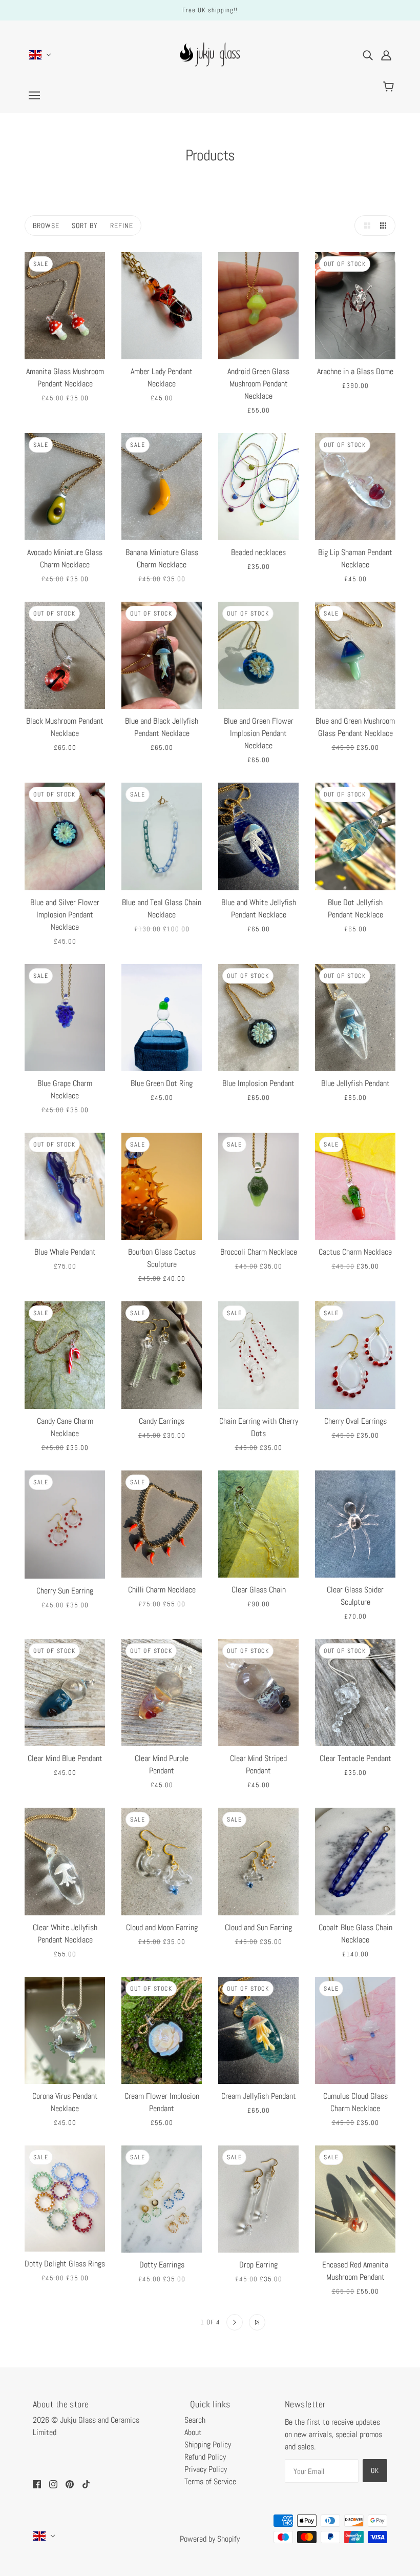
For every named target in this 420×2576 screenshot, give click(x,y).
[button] (365, 226)
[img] (368, 55)
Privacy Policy (206, 2469)
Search (195, 2420)
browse (46, 226)
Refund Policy (205, 2457)
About (193, 2432)
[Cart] (390, 87)
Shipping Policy (208, 2445)
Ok (375, 2470)
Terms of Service (210, 2481)
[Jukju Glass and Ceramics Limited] (210, 69)
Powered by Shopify (210, 2539)
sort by (85, 226)
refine (122, 226)
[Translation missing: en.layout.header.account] (386, 55)
